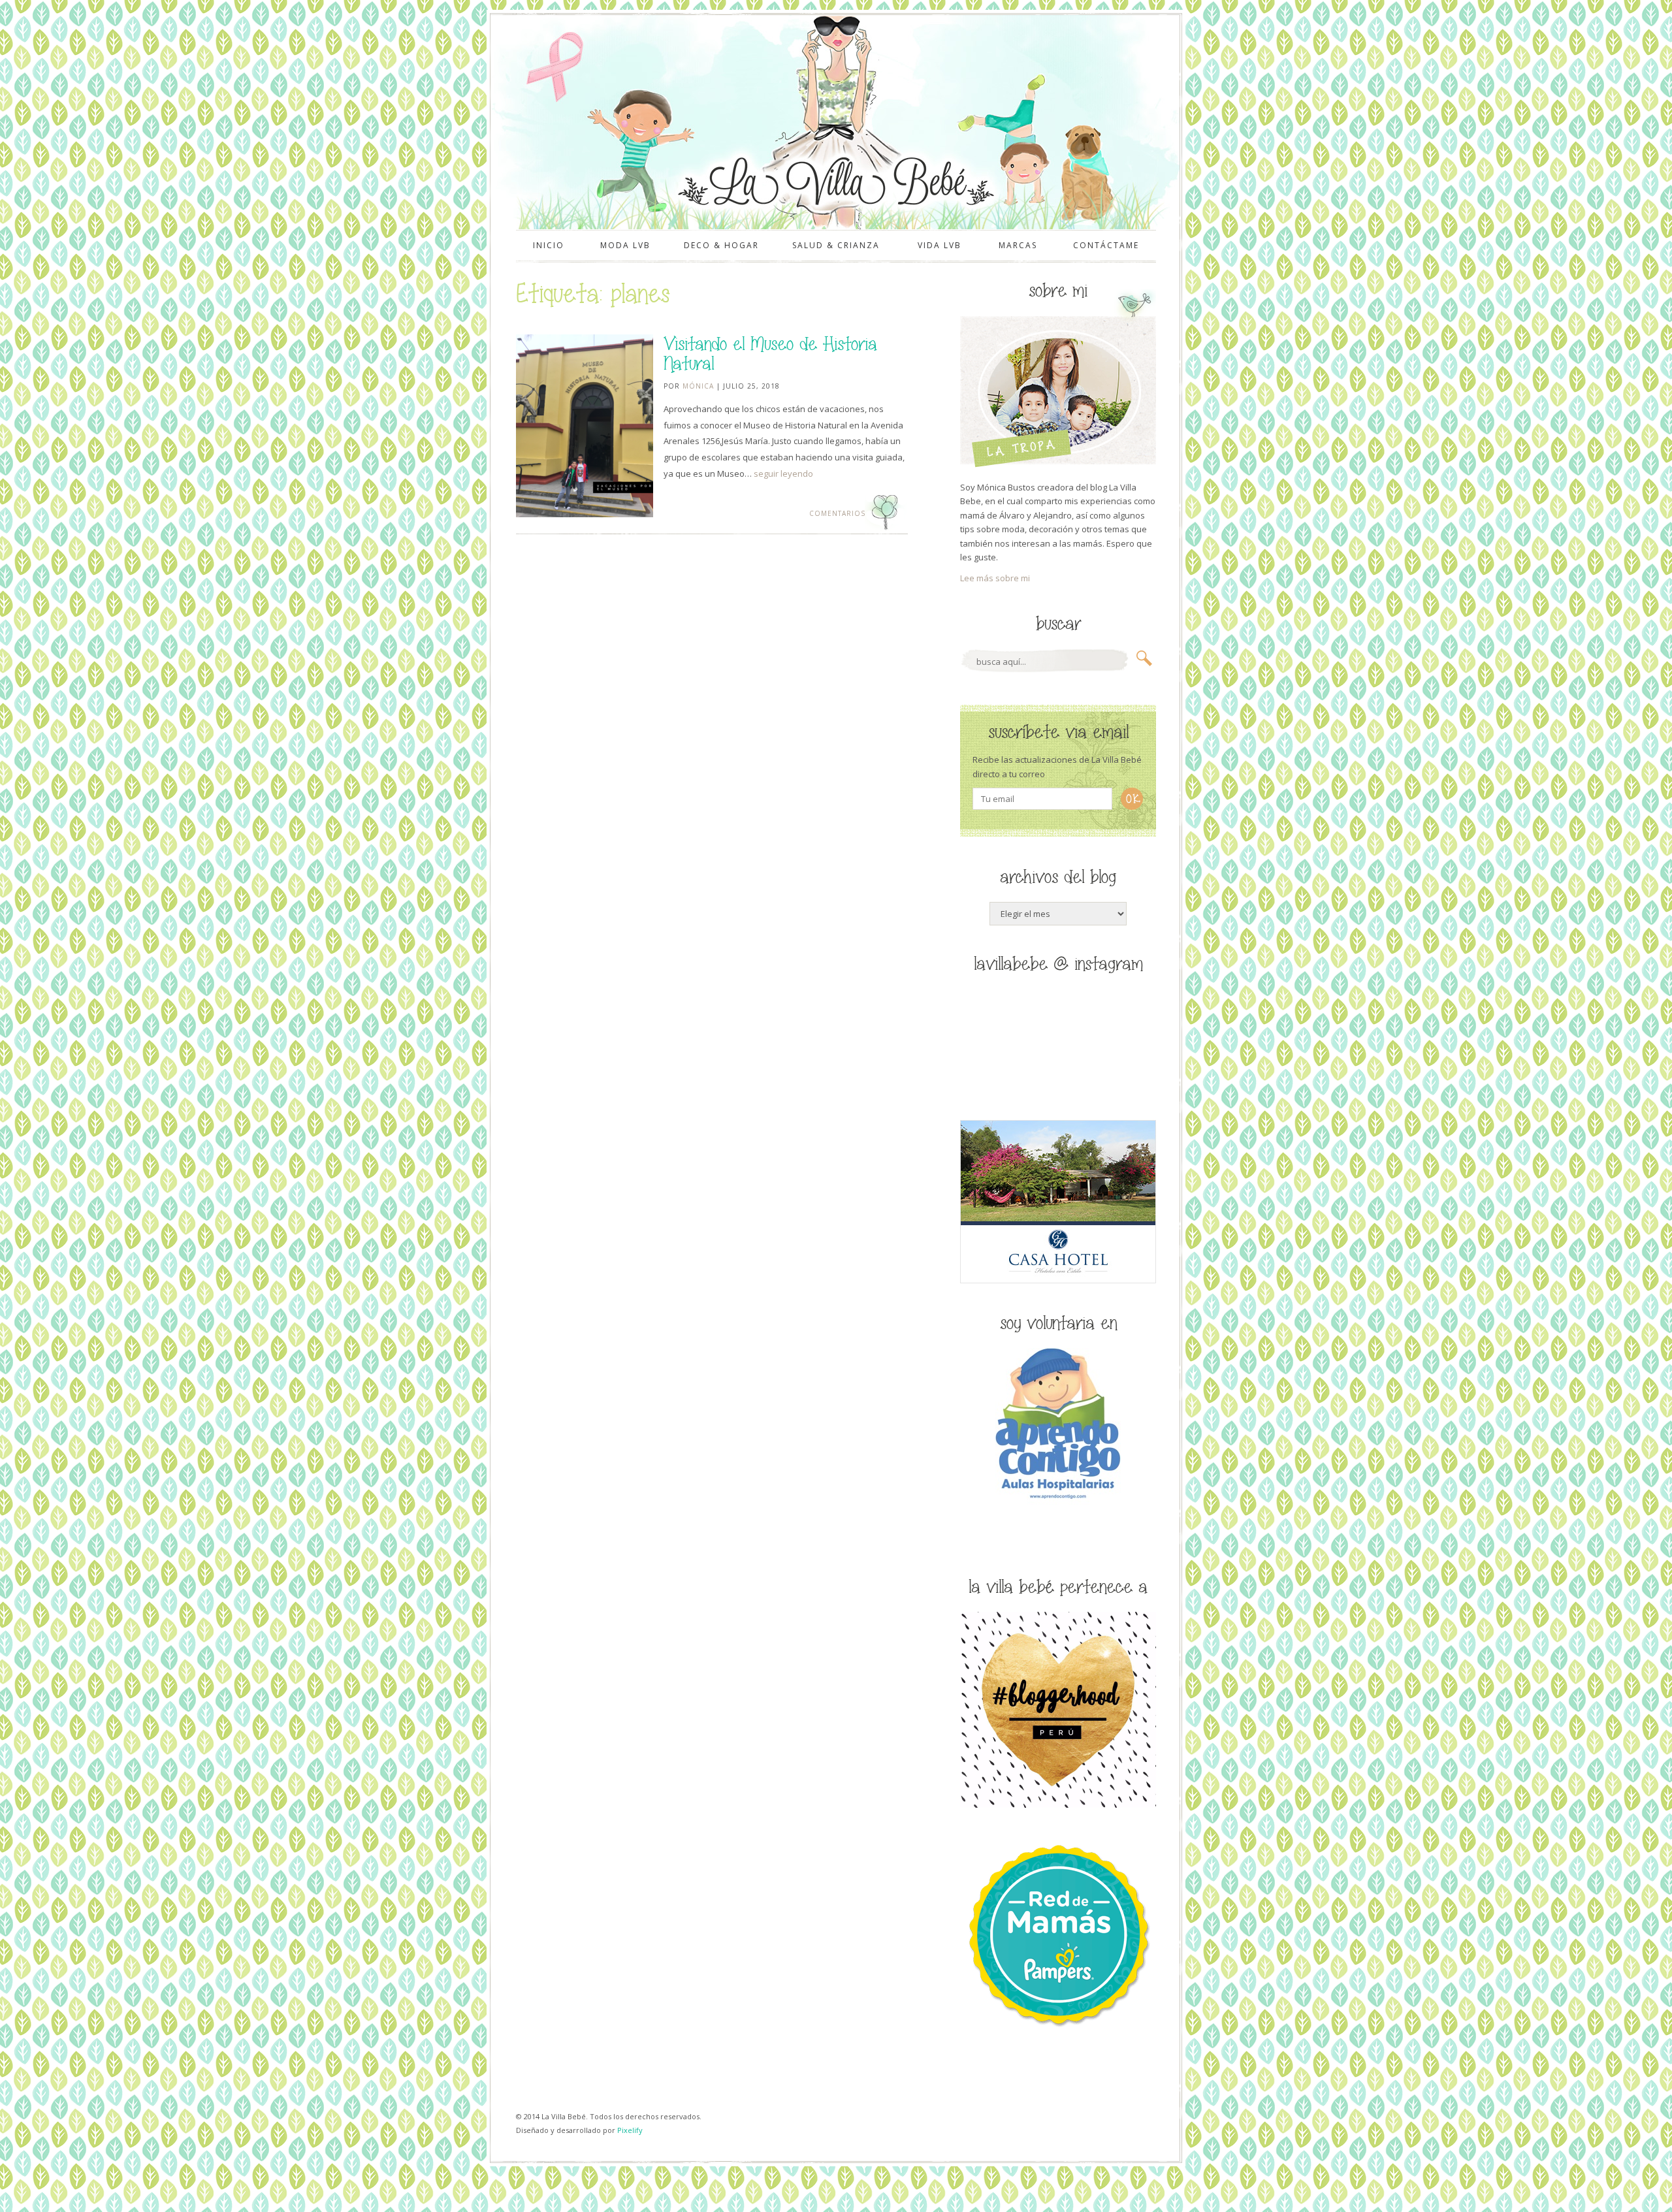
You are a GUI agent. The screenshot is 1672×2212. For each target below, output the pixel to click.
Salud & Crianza (836, 245)
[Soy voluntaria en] (1058, 1501)
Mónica (698, 386)
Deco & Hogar (721, 245)
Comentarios (836, 513)
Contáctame (1106, 245)
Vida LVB (940, 245)
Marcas (1018, 245)
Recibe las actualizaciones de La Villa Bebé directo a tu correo (1057, 766)
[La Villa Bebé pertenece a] (1058, 1804)
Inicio (549, 245)
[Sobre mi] (1058, 464)
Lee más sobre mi (995, 578)
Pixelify (630, 2130)
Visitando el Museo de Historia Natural (770, 354)
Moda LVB (625, 245)
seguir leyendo (783, 473)
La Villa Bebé (835, 181)
